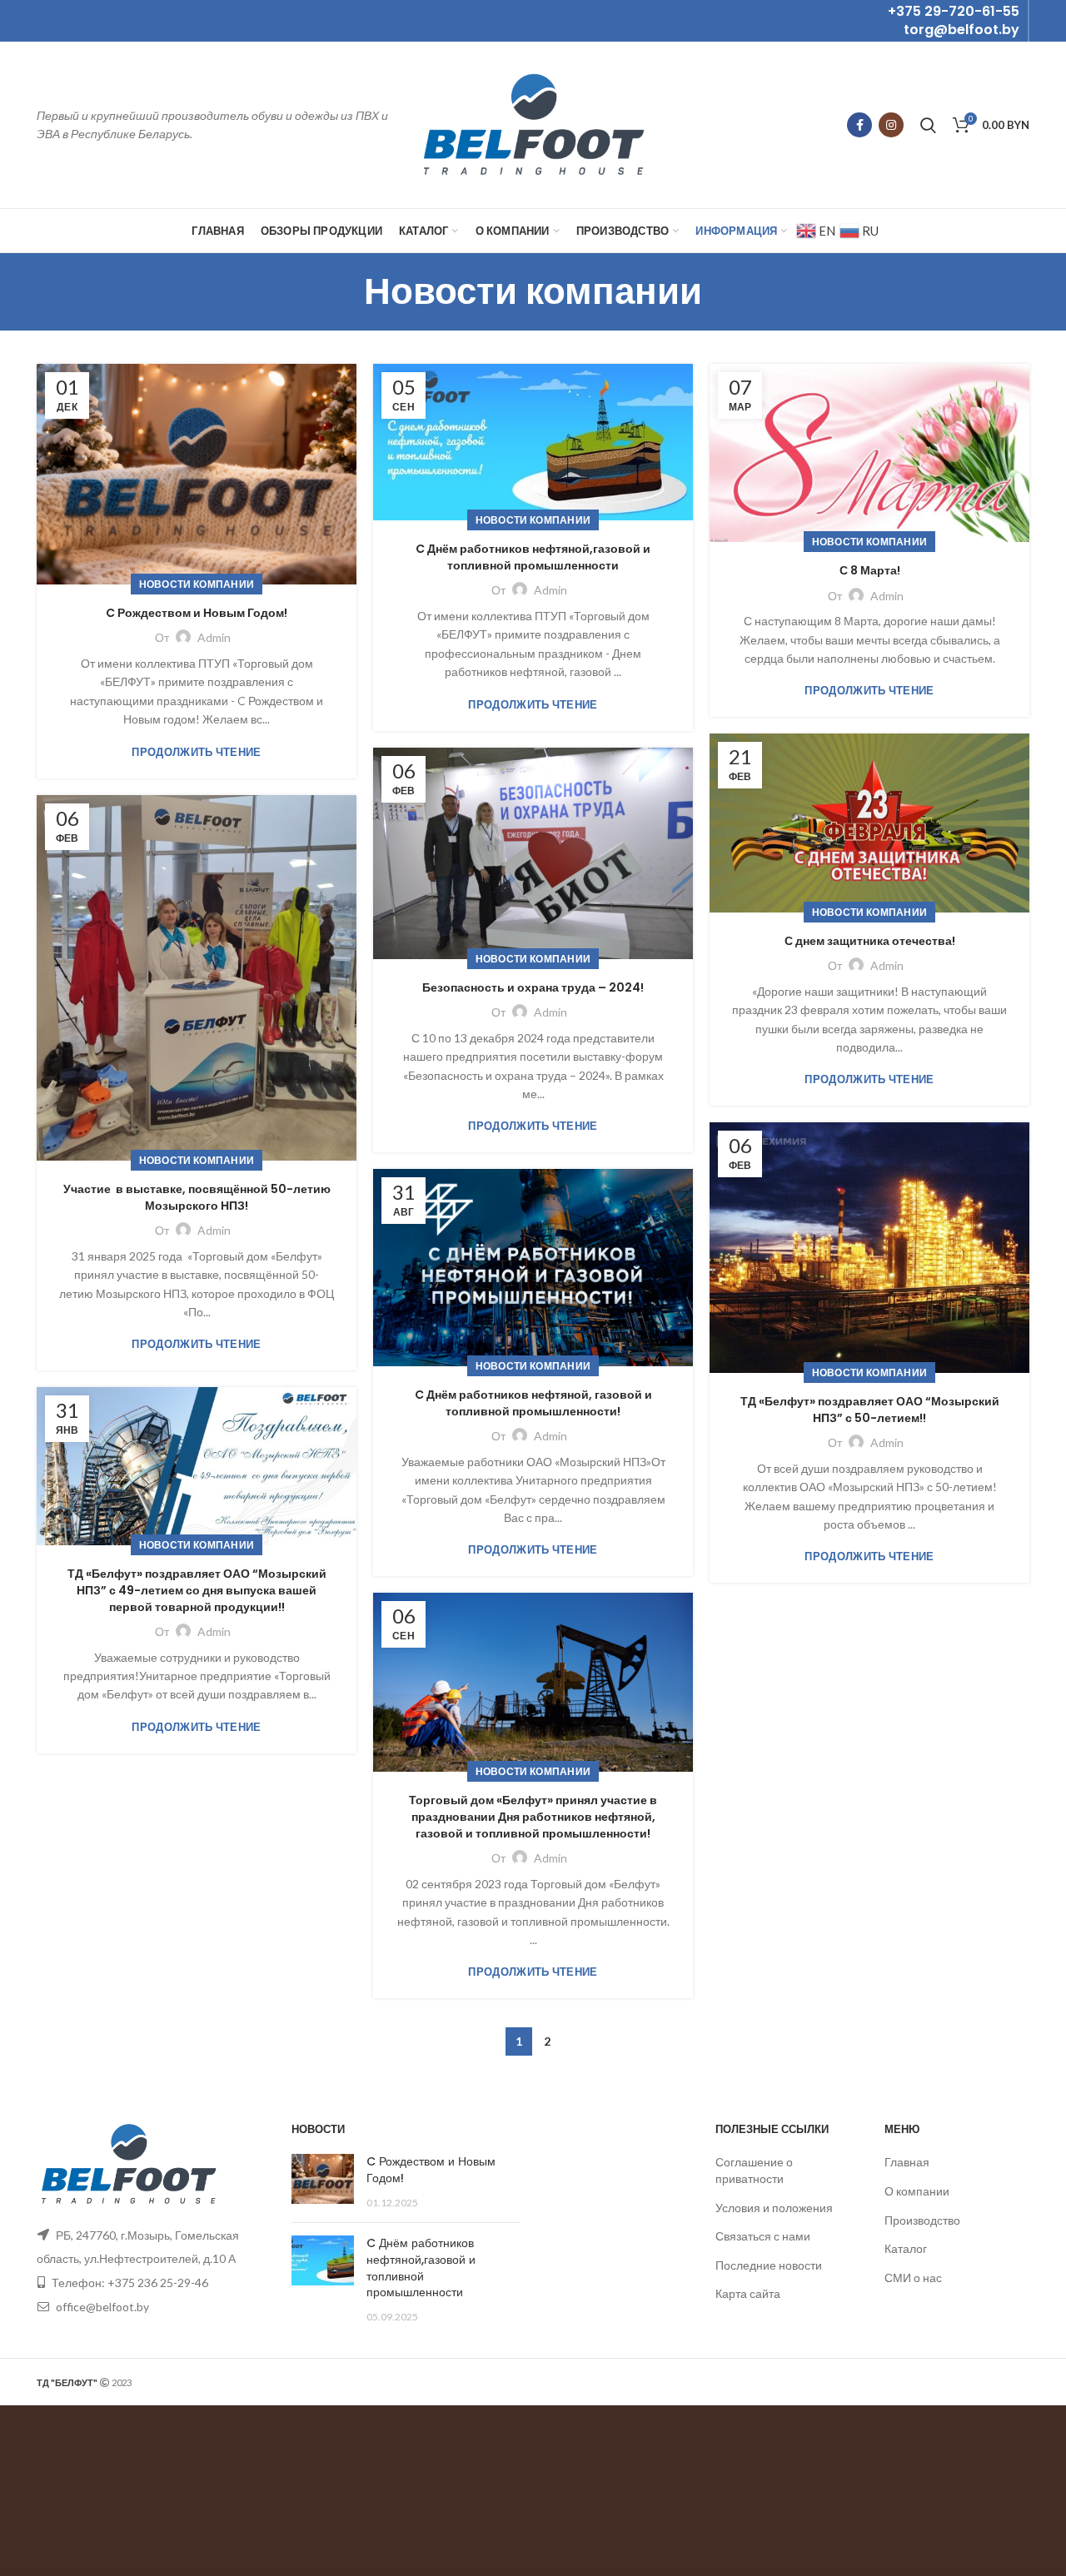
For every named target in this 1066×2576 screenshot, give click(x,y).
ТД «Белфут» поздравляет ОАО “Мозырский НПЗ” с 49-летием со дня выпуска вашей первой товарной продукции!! (197, 1590)
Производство (922, 2220)
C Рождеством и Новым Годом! (197, 613)
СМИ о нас (913, 2278)
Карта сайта (748, 2293)
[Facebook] (859, 125)
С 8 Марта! (870, 571)
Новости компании (197, 584)
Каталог (906, 2248)
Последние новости (769, 2265)
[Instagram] (891, 125)
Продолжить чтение (196, 752)
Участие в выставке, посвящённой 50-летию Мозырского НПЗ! (197, 1198)
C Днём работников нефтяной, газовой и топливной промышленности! (533, 1403)
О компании (917, 2191)
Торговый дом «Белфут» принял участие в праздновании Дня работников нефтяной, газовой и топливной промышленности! (533, 1817)
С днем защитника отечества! (870, 941)
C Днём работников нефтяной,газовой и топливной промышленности (533, 557)
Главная (907, 2162)
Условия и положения (774, 2208)
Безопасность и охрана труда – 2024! (533, 988)
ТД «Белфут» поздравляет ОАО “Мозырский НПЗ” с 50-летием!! (870, 1410)
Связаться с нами (763, 2236)
